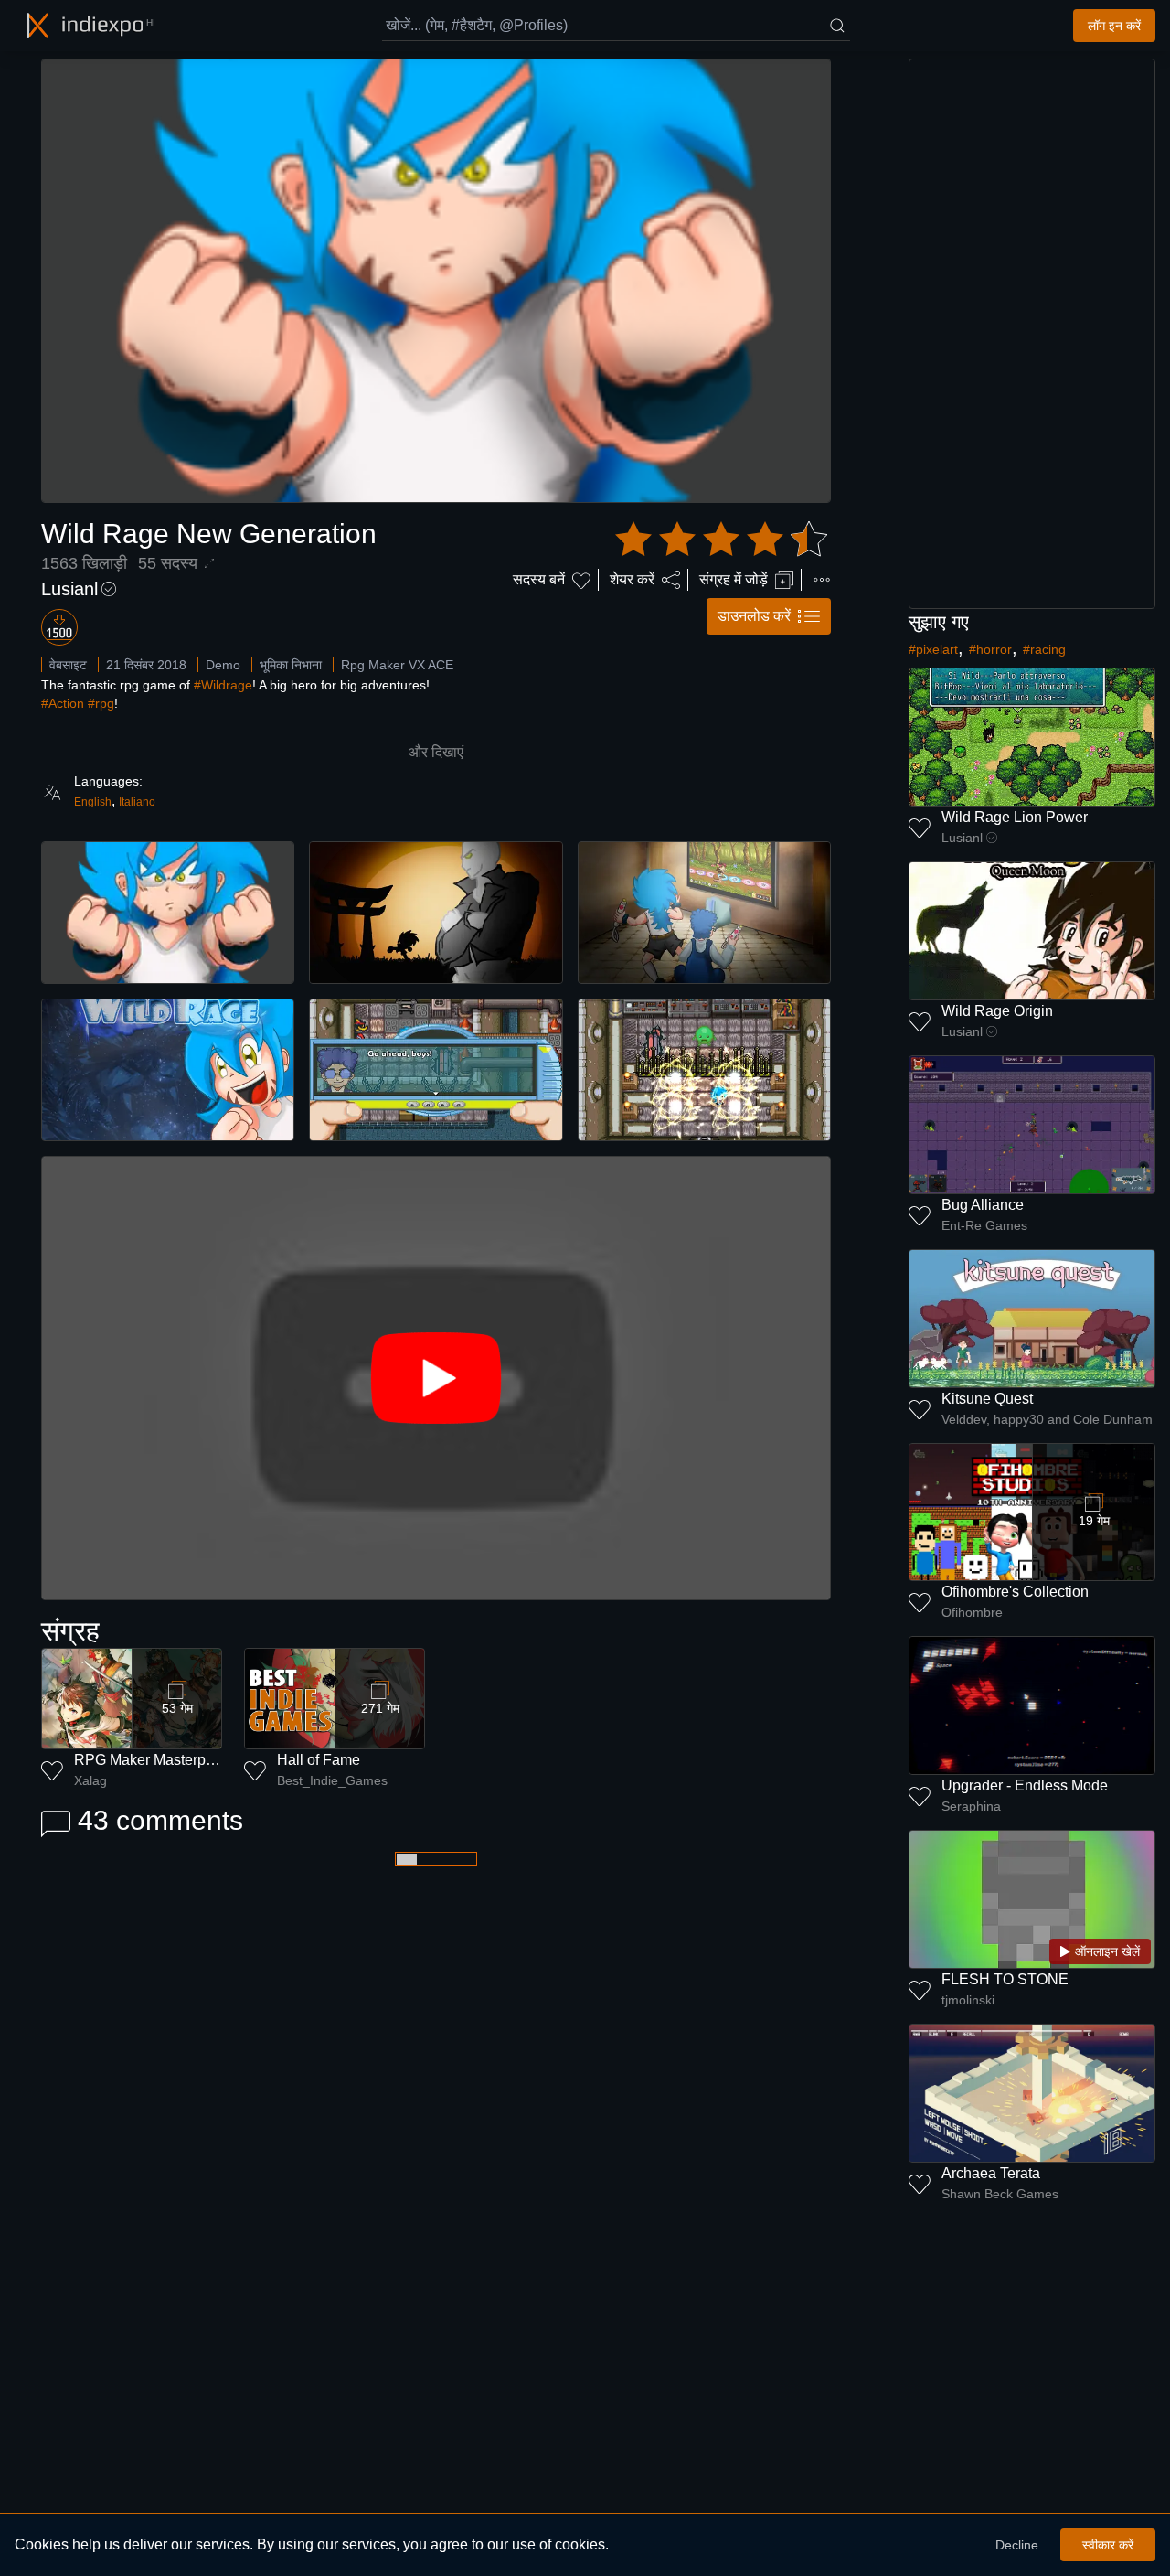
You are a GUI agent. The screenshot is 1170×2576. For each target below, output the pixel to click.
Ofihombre (972, 1612)
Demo (223, 665)
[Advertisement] (1032, 334)
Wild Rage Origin (997, 1011)
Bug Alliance (983, 1205)
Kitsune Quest (987, 1399)
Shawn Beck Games (1000, 2194)
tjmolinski (968, 2000)
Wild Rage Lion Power (1015, 817)
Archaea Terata (991, 2173)
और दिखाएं (436, 752)
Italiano (137, 802)
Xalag (90, 1780)
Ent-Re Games (984, 1225)
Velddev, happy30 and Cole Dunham (1047, 1419)
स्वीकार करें (1108, 2545)
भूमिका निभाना (291, 665)
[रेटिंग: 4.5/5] (721, 540)
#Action (63, 703)
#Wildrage (223, 685)
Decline (1017, 2545)
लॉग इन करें (1114, 26)
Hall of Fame (319, 1760)
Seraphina (971, 1806)
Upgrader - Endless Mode (1025, 1785)
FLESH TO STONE (1005, 1979)
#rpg (101, 703)
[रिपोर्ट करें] (822, 580)
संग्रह (70, 1631)
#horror (990, 649)
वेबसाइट (68, 665)
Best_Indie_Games (332, 1780)
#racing (1044, 649)
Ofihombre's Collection (1015, 1592)
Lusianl (69, 589)
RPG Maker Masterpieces (157, 1760)
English (93, 802)
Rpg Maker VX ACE (397, 665)
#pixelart (933, 649)
